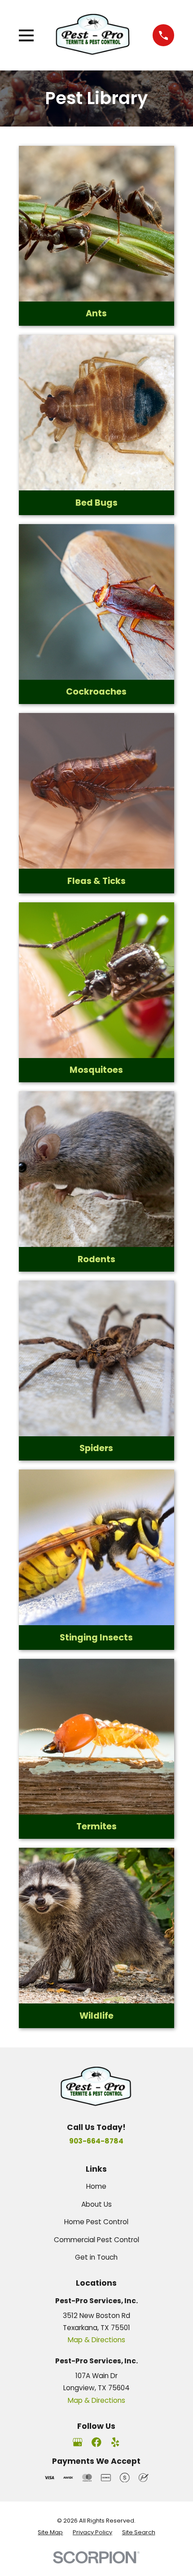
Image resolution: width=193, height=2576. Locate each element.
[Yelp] (115, 2442)
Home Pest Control (96, 2222)
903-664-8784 (96, 2141)
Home (96, 2186)
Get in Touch (96, 2257)
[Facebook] (96, 2442)
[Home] (93, 35)
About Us (96, 2204)
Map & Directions (96, 2340)
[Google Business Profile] (78, 2442)
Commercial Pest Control (96, 2240)
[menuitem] (50, 2533)
